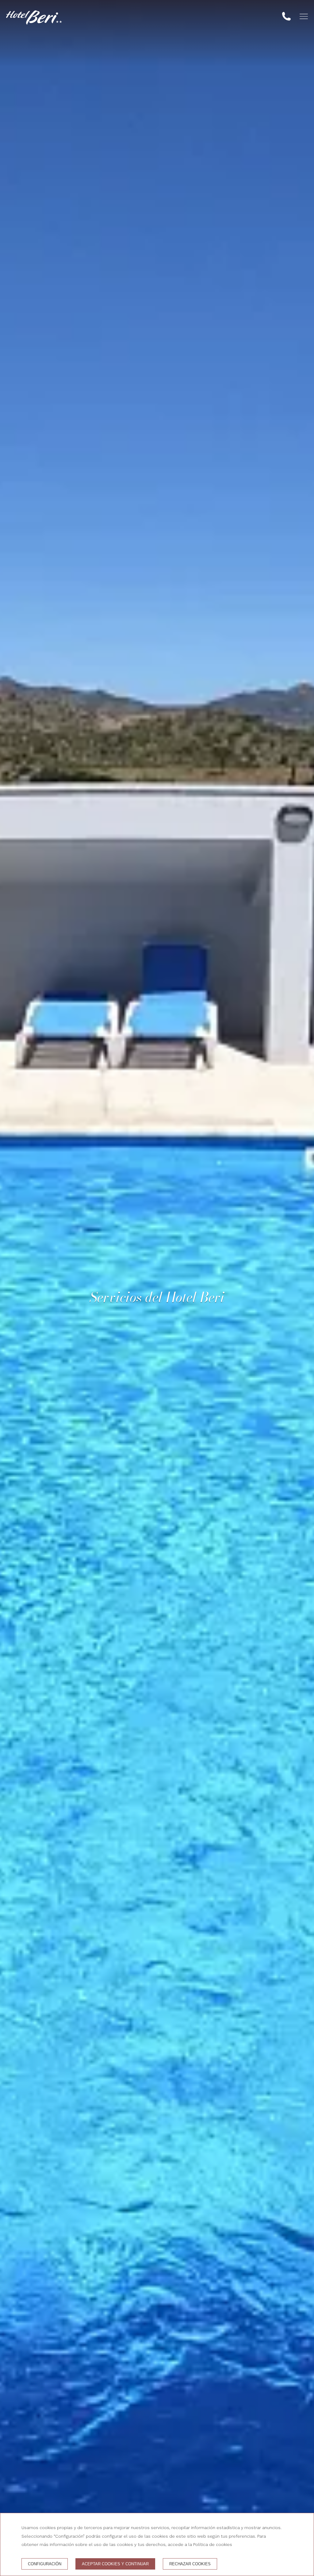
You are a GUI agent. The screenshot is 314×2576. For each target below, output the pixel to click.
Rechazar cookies (190, 2564)
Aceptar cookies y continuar (115, 2564)
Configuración (45, 2564)
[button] (304, 16)
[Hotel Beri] (34, 17)
